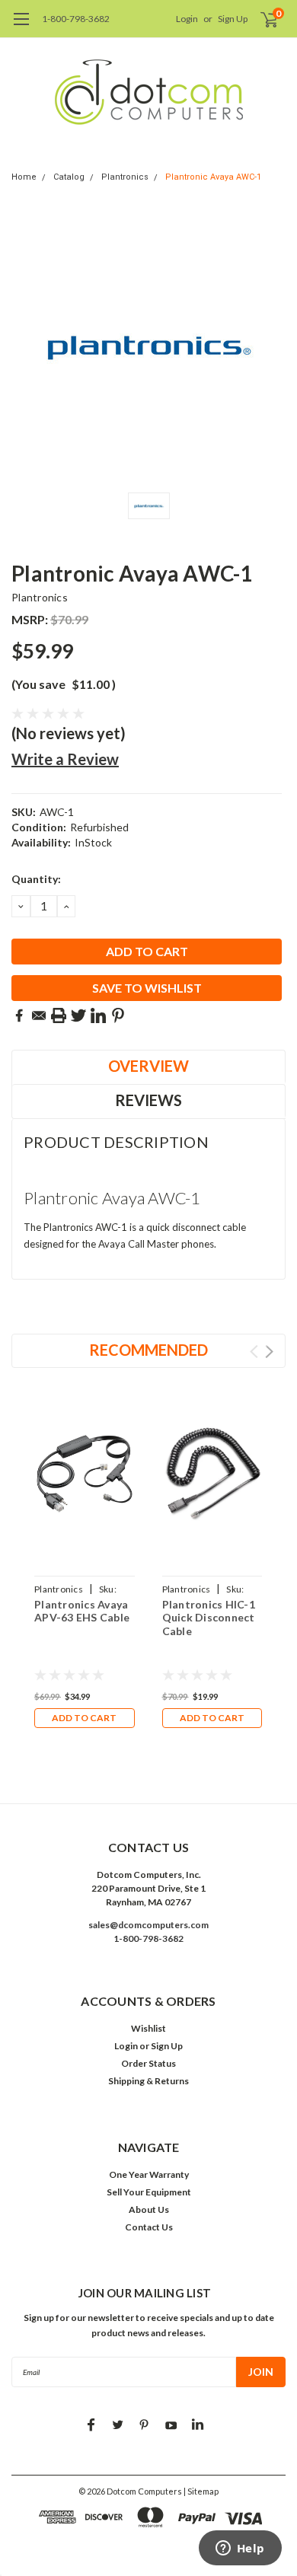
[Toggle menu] (21, 27)
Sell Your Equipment (149, 2192)
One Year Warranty (149, 2174)
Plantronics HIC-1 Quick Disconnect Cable (209, 1618)
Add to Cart (84, 1718)
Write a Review (65, 759)
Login (187, 19)
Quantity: (36, 879)
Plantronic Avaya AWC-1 (213, 177)
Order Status (148, 2063)
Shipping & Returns (148, 2081)
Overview (148, 1066)
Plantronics (125, 177)
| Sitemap (201, 2491)
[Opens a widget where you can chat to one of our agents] (240, 2549)
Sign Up (233, 19)
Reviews (148, 1100)
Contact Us (149, 2227)
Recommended (148, 1350)
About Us (149, 2209)
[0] (260, 19)
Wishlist (148, 2028)
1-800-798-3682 (76, 19)
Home (24, 177)
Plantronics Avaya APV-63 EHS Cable (82, 1611)
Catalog (69, 177)
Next (269, 1352)
